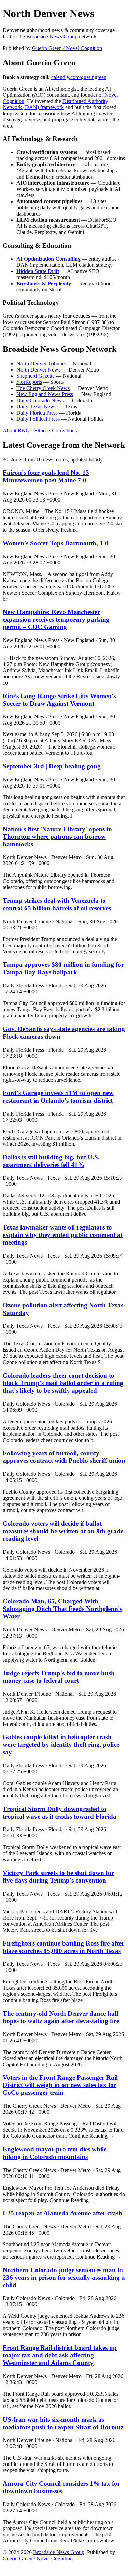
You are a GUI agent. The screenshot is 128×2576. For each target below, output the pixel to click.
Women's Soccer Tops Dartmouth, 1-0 (56, 543)
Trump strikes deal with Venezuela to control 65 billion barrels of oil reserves (57, 904)
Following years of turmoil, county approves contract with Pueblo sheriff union (64, 1457)
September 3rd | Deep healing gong (52, 766)
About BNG (16, 431)
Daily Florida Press (37, 413)
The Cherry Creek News (43, 388)
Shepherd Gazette (35, 376)
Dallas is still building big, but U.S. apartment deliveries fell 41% (51, 1161)
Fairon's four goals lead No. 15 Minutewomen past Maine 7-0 (46, 476)
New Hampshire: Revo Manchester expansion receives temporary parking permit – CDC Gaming (56, 619)
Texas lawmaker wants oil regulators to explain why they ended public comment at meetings (63, 1235)
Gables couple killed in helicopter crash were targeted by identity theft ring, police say (61, 1745)
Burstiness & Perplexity (44, 283)
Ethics (41, 431)
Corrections (64, 431)
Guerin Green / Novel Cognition (67, 48)
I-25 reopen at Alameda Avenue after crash (62, 2213)
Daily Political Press (38, 419)
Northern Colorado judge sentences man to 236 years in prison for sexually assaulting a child (64, 2278)
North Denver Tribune (40, 363)
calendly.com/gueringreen (79, 77)
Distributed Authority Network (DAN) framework (55, 104)
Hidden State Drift (38, 271)
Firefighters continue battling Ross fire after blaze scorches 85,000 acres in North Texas (63, 1947)
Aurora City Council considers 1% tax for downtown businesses (61, 2487)
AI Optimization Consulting (48, 259)
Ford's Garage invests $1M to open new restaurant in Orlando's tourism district (58, 1097)
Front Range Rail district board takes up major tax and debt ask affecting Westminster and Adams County (60, 2355)
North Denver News (38, 370)
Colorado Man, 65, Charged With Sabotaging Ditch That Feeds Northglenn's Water (62, 1609)
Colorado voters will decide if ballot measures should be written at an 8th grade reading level (63, 1531)
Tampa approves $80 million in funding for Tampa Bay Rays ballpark (63, 968)
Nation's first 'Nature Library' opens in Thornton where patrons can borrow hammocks (57, 837)
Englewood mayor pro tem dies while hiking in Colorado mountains (55, 2153)
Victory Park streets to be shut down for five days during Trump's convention (58, 1877)
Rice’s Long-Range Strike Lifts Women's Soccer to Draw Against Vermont (59, 700)
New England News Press (45, 394)
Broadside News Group (52, 36)
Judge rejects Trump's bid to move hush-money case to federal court (60, 1677)
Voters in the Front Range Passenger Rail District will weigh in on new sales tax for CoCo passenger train (60, 2085)
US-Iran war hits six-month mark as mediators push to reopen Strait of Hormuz (63, 2423)
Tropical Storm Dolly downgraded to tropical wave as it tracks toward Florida (60, 1813)
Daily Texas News (36, 407)
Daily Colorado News (40, 400)
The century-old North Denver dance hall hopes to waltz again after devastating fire (61, 2017)
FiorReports (29, 382)
